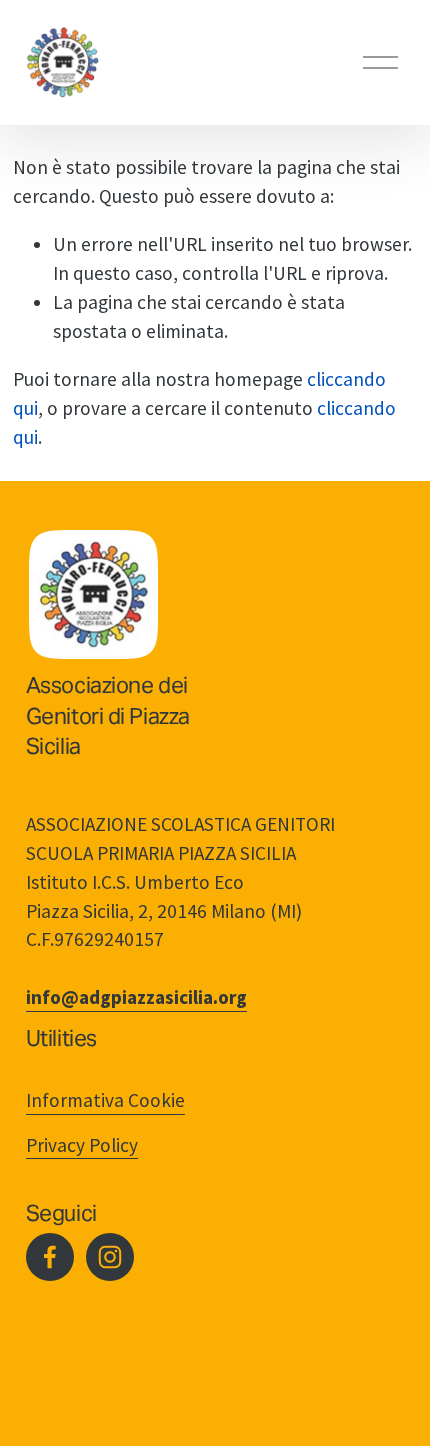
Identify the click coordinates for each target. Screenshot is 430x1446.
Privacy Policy (82, 1145)
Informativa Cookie (105, 1100)
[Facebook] (50, 1257)
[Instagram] (110, 1257)
